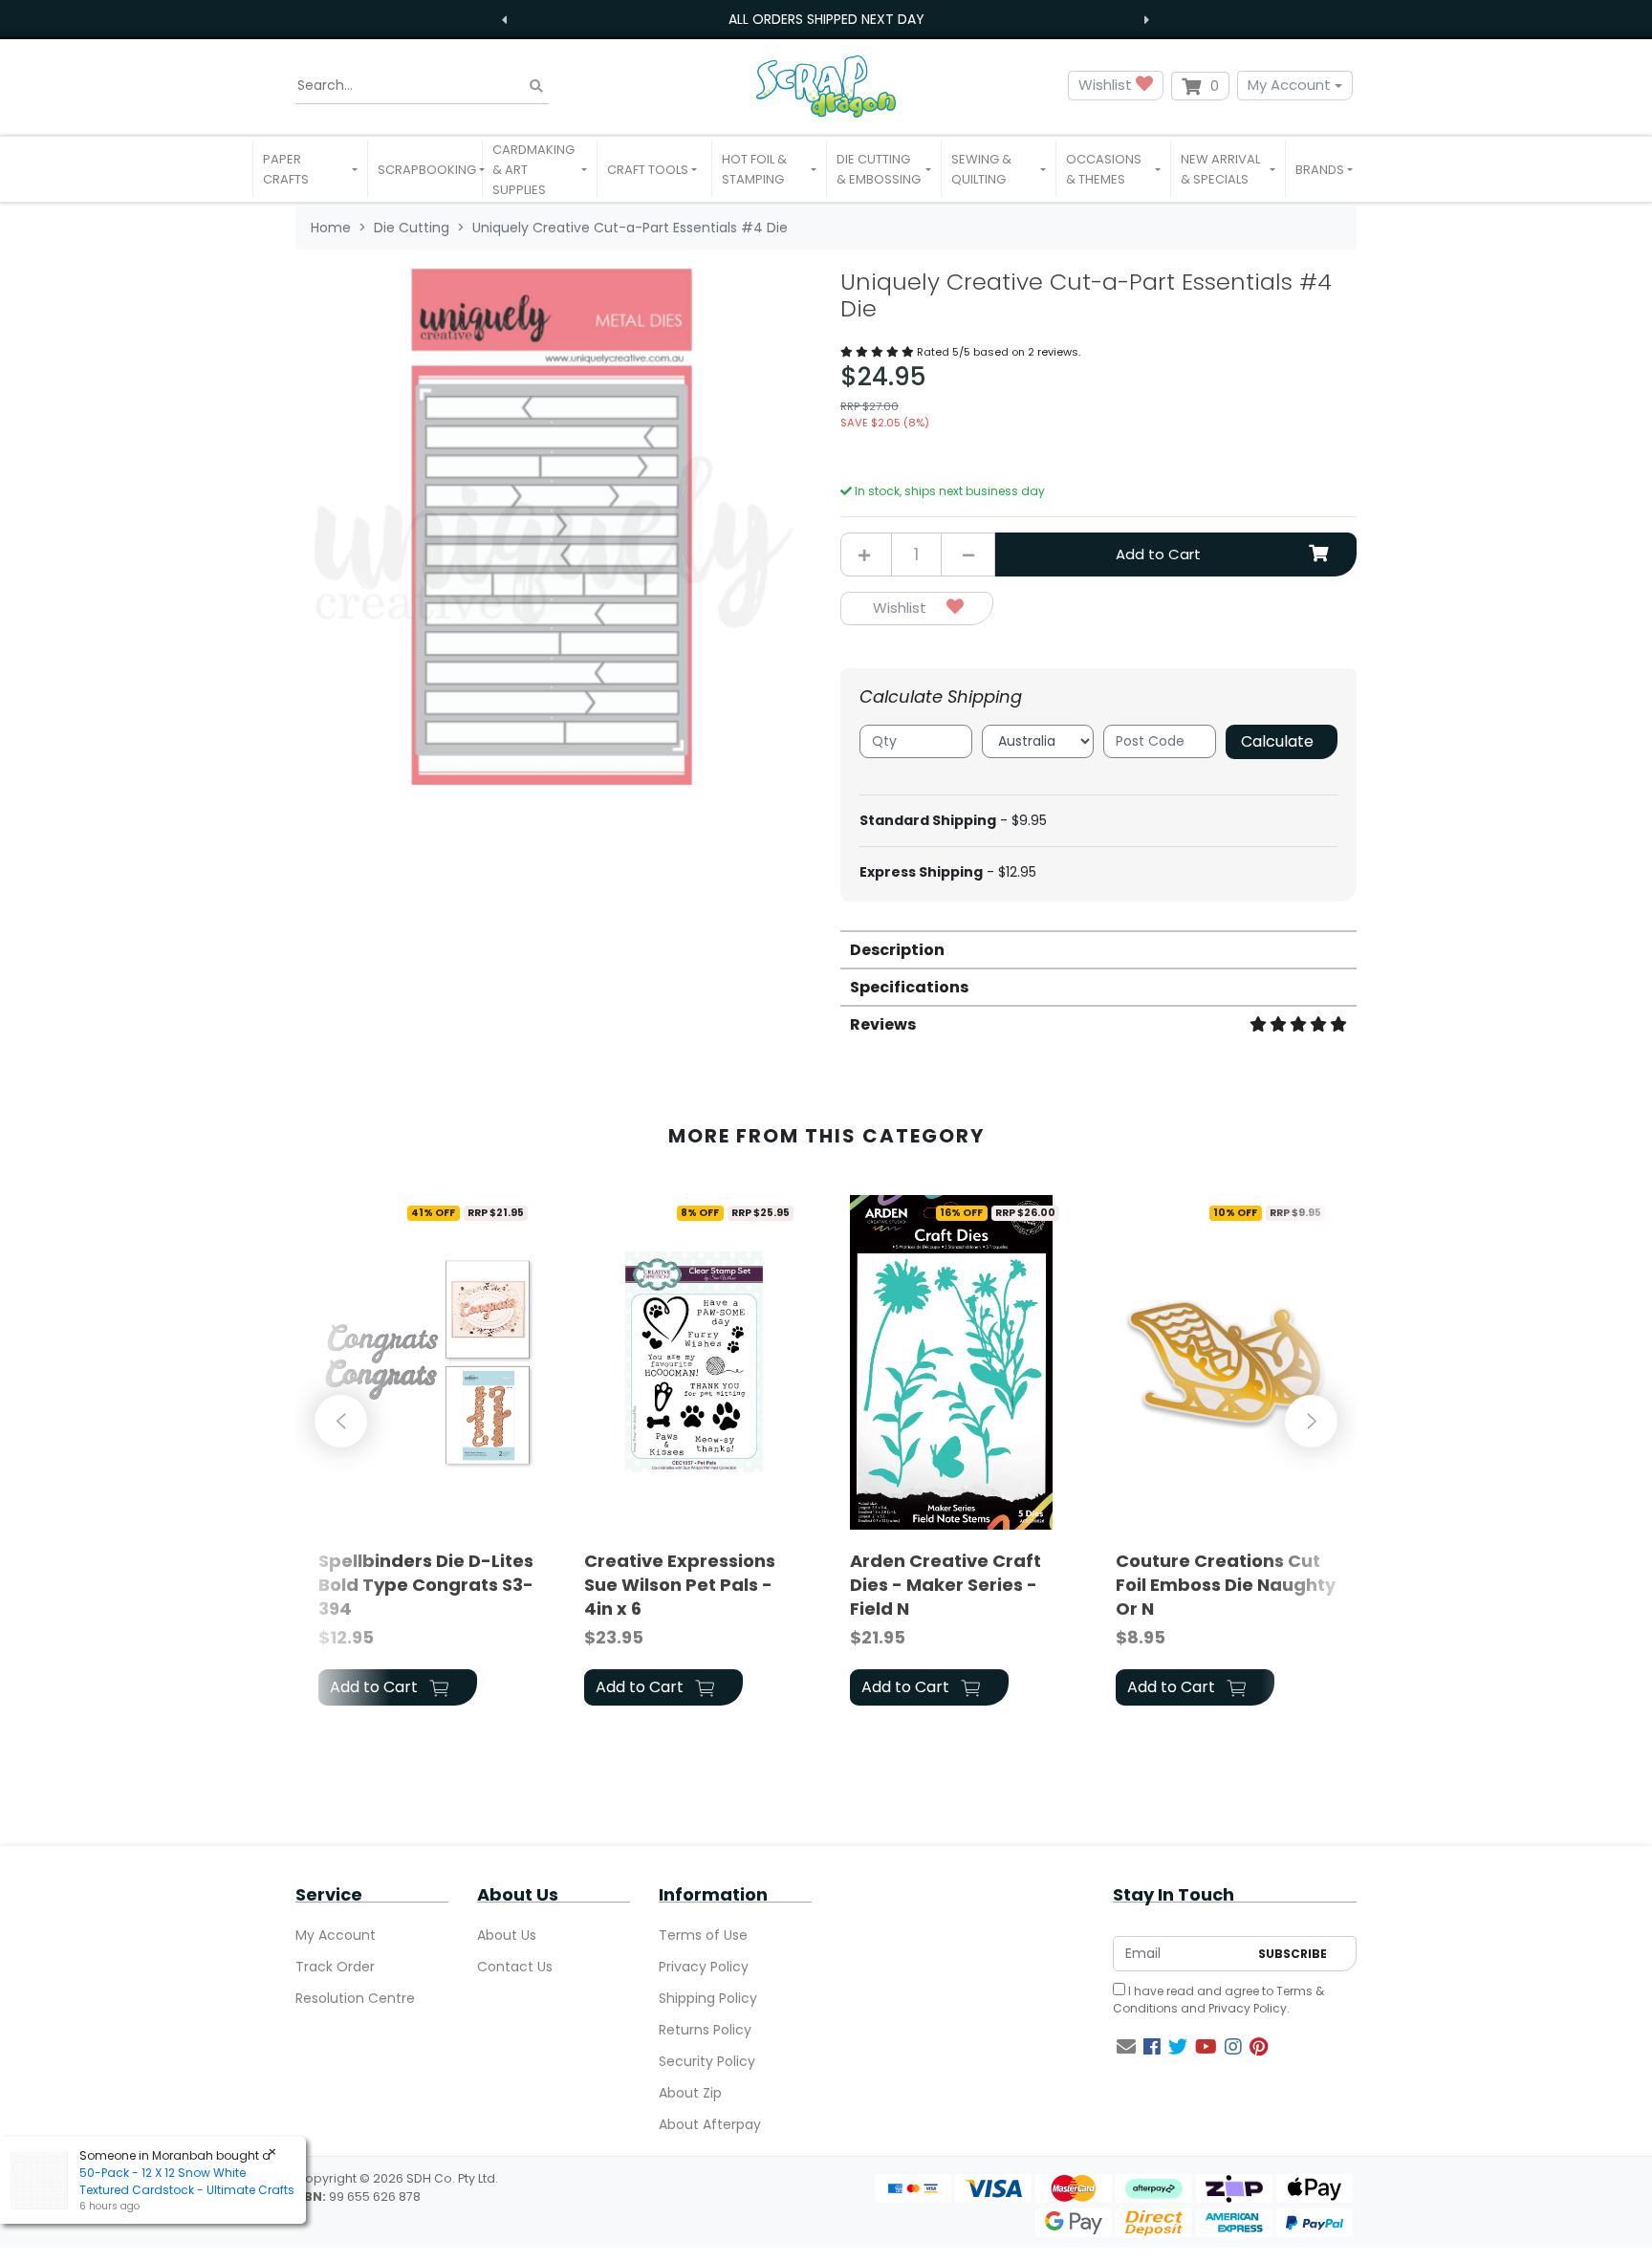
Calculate (1277, 741)
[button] (310, 169)
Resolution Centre (355, 1998)
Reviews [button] (883, 1024)
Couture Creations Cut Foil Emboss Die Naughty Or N (1226, 1585)
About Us (507, 1935)
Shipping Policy (708, 1998)
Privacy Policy (704, 1967)
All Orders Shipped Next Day (826, 19)
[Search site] (536, 86)
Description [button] (897, 950)
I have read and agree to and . (1218, 2000)
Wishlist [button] (1107, 85)
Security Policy (707, 2061)
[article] (428, 1454)
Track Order (335, 1967)
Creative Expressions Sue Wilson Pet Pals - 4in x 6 (680, 1585)
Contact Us (515, 1967)
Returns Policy (705, 2030)
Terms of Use (703, 1935)
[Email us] (1126, 2047)
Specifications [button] (909, 987)
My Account (1289, 85)
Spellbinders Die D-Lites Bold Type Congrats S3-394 (426, 1585)
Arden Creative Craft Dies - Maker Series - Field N (946, 1585)
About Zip (690, 2093)
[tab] (1098, 949)
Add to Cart (1158, 554)
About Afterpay (710, 2124)
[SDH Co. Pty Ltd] (826, 86)
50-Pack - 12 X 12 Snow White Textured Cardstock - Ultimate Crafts (187, 2181)
